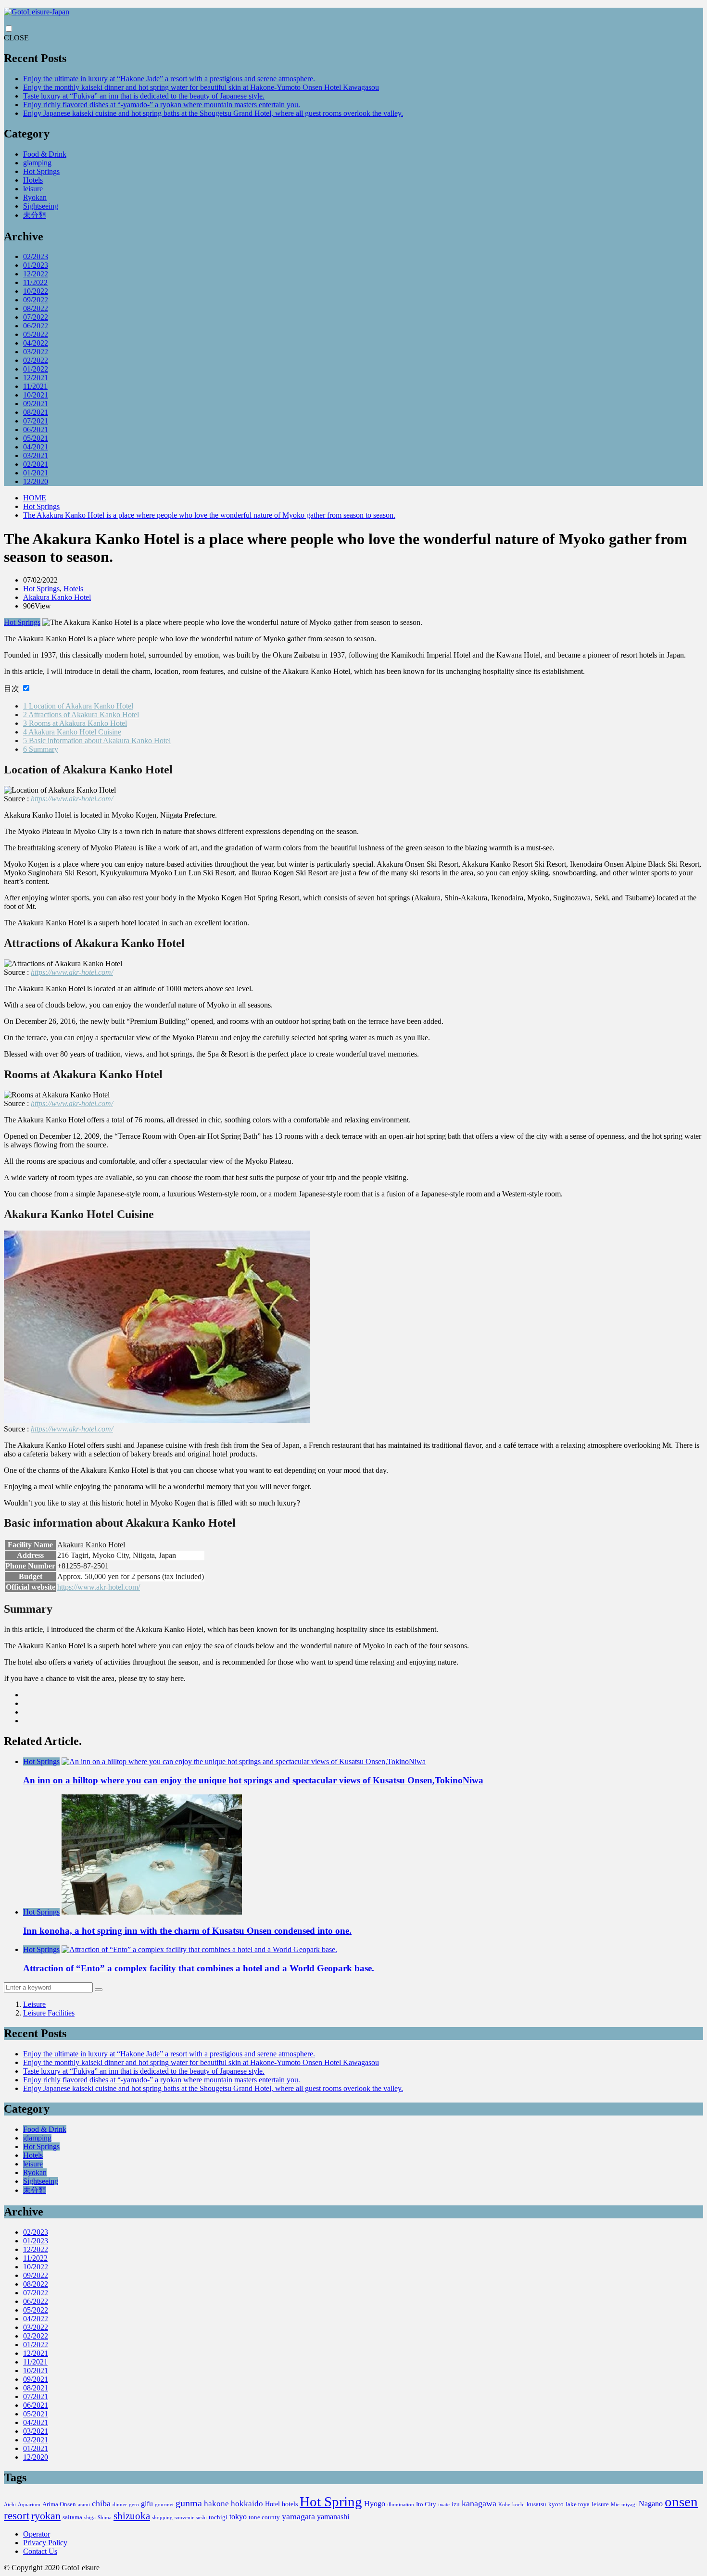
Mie (615, 2505)
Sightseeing (41, 206)
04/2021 (36, 447)
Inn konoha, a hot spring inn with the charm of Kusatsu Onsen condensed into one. (187, 1931)
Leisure (34, 2004)
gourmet (164, 2505)
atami (84, 2505)
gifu (147, 2504)
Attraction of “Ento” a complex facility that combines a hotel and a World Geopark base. (199, 1968)
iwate (444, 2505)
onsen (681, 2501)
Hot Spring (331, 2501)
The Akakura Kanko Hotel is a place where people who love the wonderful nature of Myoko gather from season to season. (209, 515)
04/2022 (36, 343)
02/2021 (36, 464)
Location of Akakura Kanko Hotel (78, 706)
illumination (401, 2505)
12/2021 (36, 378)
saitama (72, 2517)
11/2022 (35, 282)
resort (17, 2516)
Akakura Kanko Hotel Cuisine (72, 732)
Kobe (504, 2505)
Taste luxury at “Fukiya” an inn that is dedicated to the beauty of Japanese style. (144, 96)
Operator (37, 2534)
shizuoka (132, 2516)
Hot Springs (41, 171)
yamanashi (333, 2517)
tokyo (238, 2517)
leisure (33, 189)
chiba (101, 2503)
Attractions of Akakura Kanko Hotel (81, 715)
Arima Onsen (59, 2504)
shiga (90, 2518)
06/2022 (36, 326)
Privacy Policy (45, 2543)
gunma (189, 2503)
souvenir (184, 2518)
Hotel (272, 2504)
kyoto (556, 2504)
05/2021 (36, 438)
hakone (216, 2504)
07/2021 (36, 421)
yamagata (298, 2516)
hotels (290, 2504)
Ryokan (35, 197)
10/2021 (36, 395)
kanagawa (479, 2503)
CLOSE (16, 38)
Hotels (33, 180)
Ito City (426, 2504)
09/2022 (36, 300)
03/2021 (36, 455)
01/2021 (36, 473)
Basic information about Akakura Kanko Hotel (97, 740)
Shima (105, 2518)
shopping (162, 2518)
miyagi (629, 2505)
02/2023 (36, 256)
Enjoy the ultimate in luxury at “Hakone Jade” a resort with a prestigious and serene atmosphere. (169, 79)
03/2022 (36, 352)
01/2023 (36, 265)
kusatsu (537, 2504)
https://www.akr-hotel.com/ (72, 799)
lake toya (578, 2504)
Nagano (651, 2504)
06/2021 (36, 429)
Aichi (10, 2505)
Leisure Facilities (49, 2013)
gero (134, 2505)
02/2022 (36, 360)
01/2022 (36, 369)
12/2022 (36, 274)
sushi (201, 2518)
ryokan (46, 2516)
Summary (41, 749)
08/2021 (36, 412)
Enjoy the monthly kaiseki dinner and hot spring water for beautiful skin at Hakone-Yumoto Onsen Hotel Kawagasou (201, 87)
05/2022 (36, 334)
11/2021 (35, 386)
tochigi (218, 2517)
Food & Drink (45, 154)
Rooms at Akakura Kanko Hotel (75, 723)
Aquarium (29, 2505)
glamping (37, 163)
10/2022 (36, 291)
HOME (35, 498)
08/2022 (36, 308)
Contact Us (40, 2551)
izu (456, 2504)
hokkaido (247, 2504)
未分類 (35, 215)
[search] (99, 1990)
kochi (518, 2505)
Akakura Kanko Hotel (57, 597)
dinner (120, 2505)
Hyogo (375, 2504)
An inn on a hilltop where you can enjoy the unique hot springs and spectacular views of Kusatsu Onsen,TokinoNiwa (253, 1780)
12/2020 (36, 481)
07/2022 (36, 317)
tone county (264, 2517)
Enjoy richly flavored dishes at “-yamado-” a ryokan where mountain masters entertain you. (162, 105)
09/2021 (36, 404)
